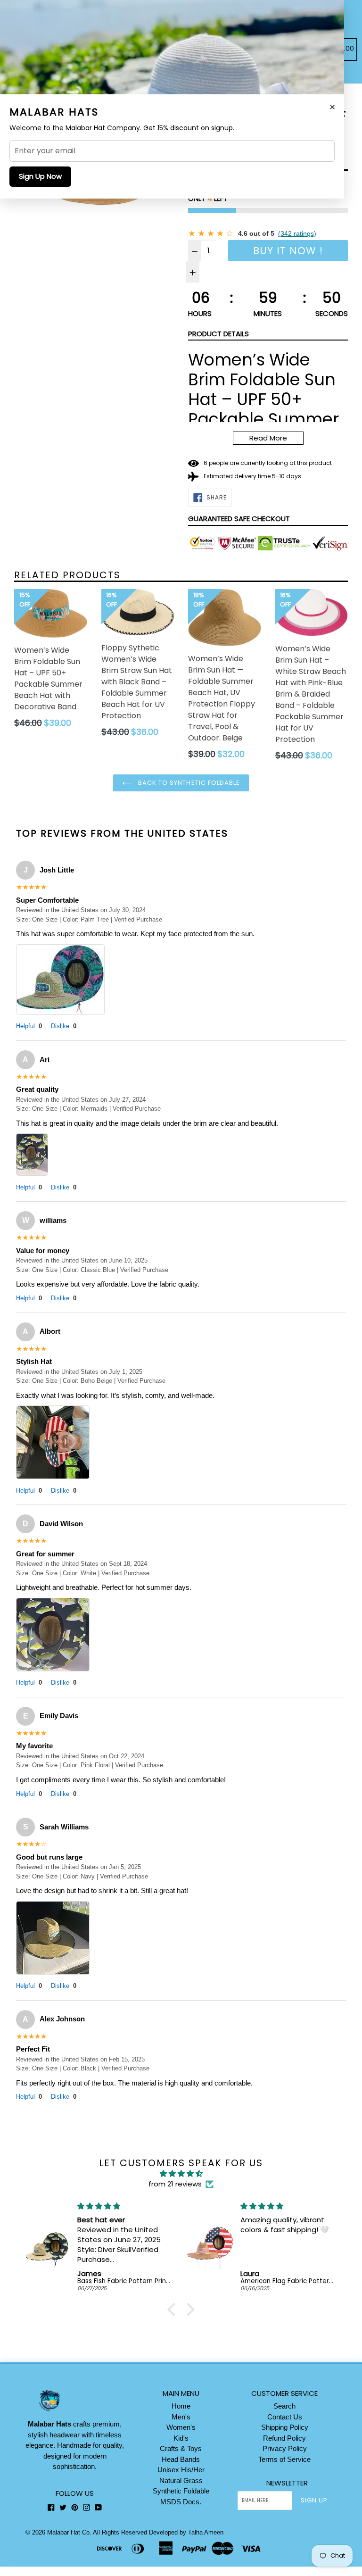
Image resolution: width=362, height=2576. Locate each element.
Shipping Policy (285, 2427)
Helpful (29, 1026)
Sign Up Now (40, 176)
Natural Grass (181, 2480)
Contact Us (285, 2417)
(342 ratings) (297, 233)
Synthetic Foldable (181, 2491)
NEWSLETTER (287, 2483)
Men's (181, 2417)
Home (181, 2406)
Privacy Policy (285, 2448)
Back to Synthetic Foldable (188, 783)
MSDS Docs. (181, 2502)
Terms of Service (284, 2459)
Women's (181, 2427)
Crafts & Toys (181, 2448)
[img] (181, 2174)
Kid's (181, 2438)
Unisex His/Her (181, 2470)
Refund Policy (284, 2438)
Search (284, 2406)
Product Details (218, 334)
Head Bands (181, 2459)
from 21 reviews (175, 2184)
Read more (268, 438)
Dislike (64, 1026)
